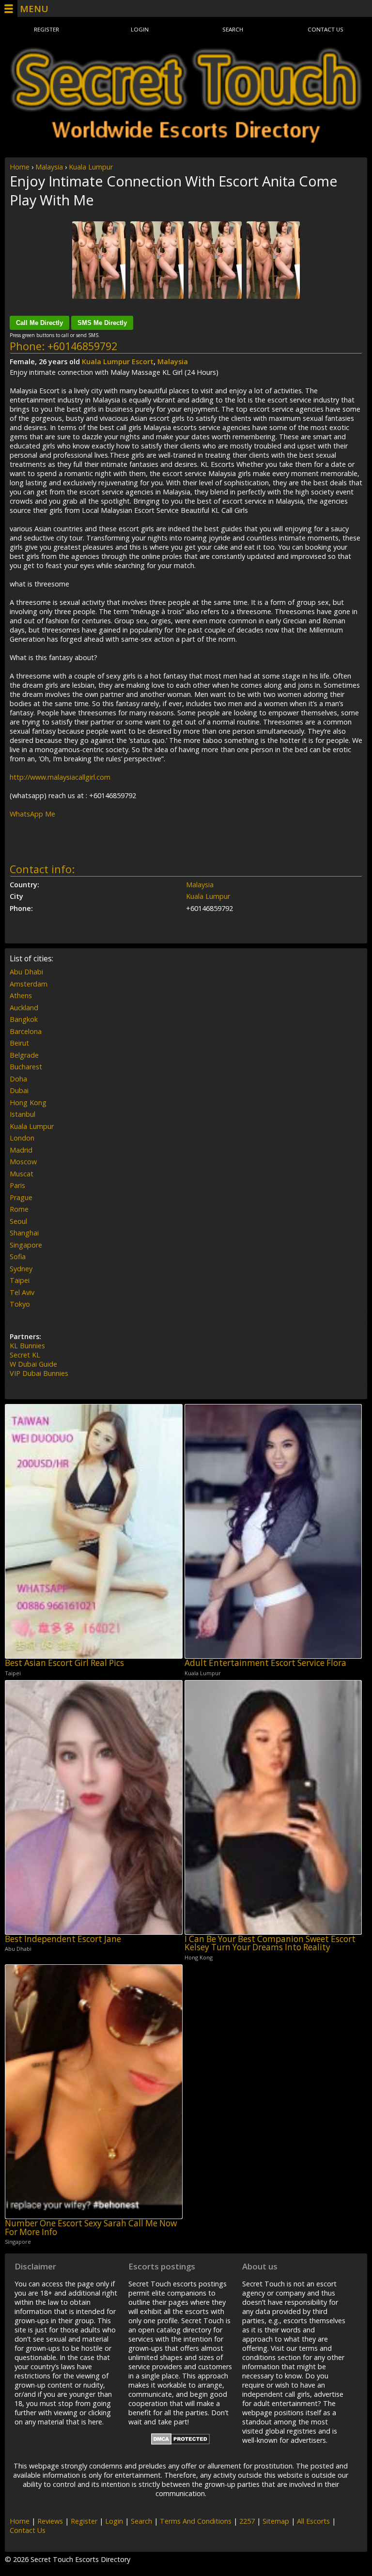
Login (140, 29)
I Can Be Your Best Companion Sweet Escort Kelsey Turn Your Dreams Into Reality (270, 1943)
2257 (247, 2521)
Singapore (26, 1245)
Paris (17, 1185)
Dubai (19, 1090)
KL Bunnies (27, 1346)
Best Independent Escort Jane (63, 1939)
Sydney (21, 1269)
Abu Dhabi (26, 972)
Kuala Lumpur (91, 167)
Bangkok (24, 1019)
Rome (19, 1209)
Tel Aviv (22, 1292)
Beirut (19, 1043)
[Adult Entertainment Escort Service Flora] (273, 1531)
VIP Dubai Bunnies (39, 1373)
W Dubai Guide (33, 1364)
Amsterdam (29, 984)
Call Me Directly (39, 323)
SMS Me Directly (102, 323)
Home (20, 167)
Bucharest (26, 1067)
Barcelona (26, 1031)
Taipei (20, 1280)
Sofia (18, 1257)
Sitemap (276, 2521)
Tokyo (20, 1304)
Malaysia (49, 167)
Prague (21, 1197)
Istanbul (23, 1114)
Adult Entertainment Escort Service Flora (265, 1663)
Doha (18, 1079)
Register (46, 29)
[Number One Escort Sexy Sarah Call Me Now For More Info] (94, 2092)
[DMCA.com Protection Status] (180, 2442)
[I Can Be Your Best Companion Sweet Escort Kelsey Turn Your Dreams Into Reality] (273, 1807)
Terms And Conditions (196, 2521)
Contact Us (325, 29)
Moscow (23, 1162)
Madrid (21, 1150)
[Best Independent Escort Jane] (94, 1807)
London (22, 1138)
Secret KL (25, 1355)
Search (233, 29)
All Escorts (313, 2521)
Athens (21, 995)
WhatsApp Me (32, 814)
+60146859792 (82, 346)
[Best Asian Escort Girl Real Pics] (94, 1531)
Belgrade (24, 1055)
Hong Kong (28, 1103)
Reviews (50, 2521)
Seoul (18, 1221)
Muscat (22, 1174)
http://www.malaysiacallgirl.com (60, 777)
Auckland (24, 1008)
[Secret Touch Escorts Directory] (186, 95)
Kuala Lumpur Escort (118, 362)
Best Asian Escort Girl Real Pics (64, 1663)
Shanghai (24, 1233)
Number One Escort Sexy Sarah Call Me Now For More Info (91, 2228)
